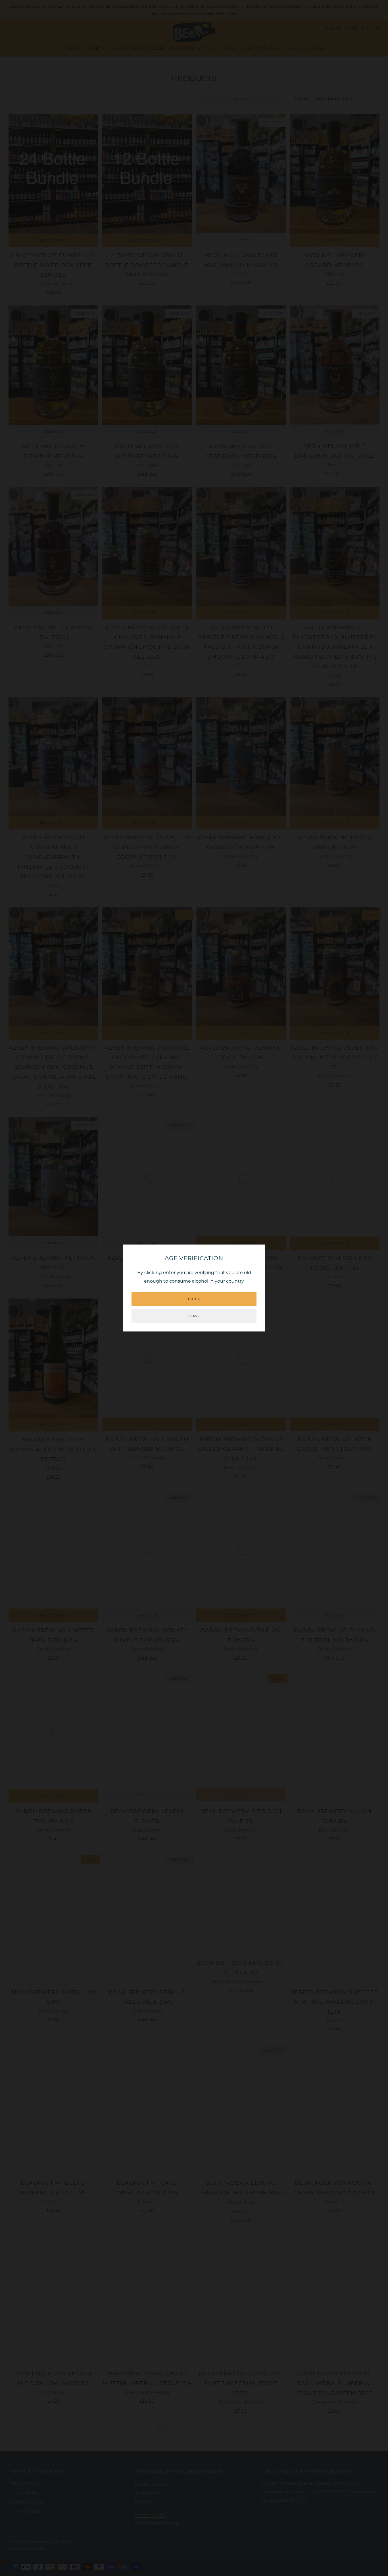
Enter (194, 1299)
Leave (194, 1316)
